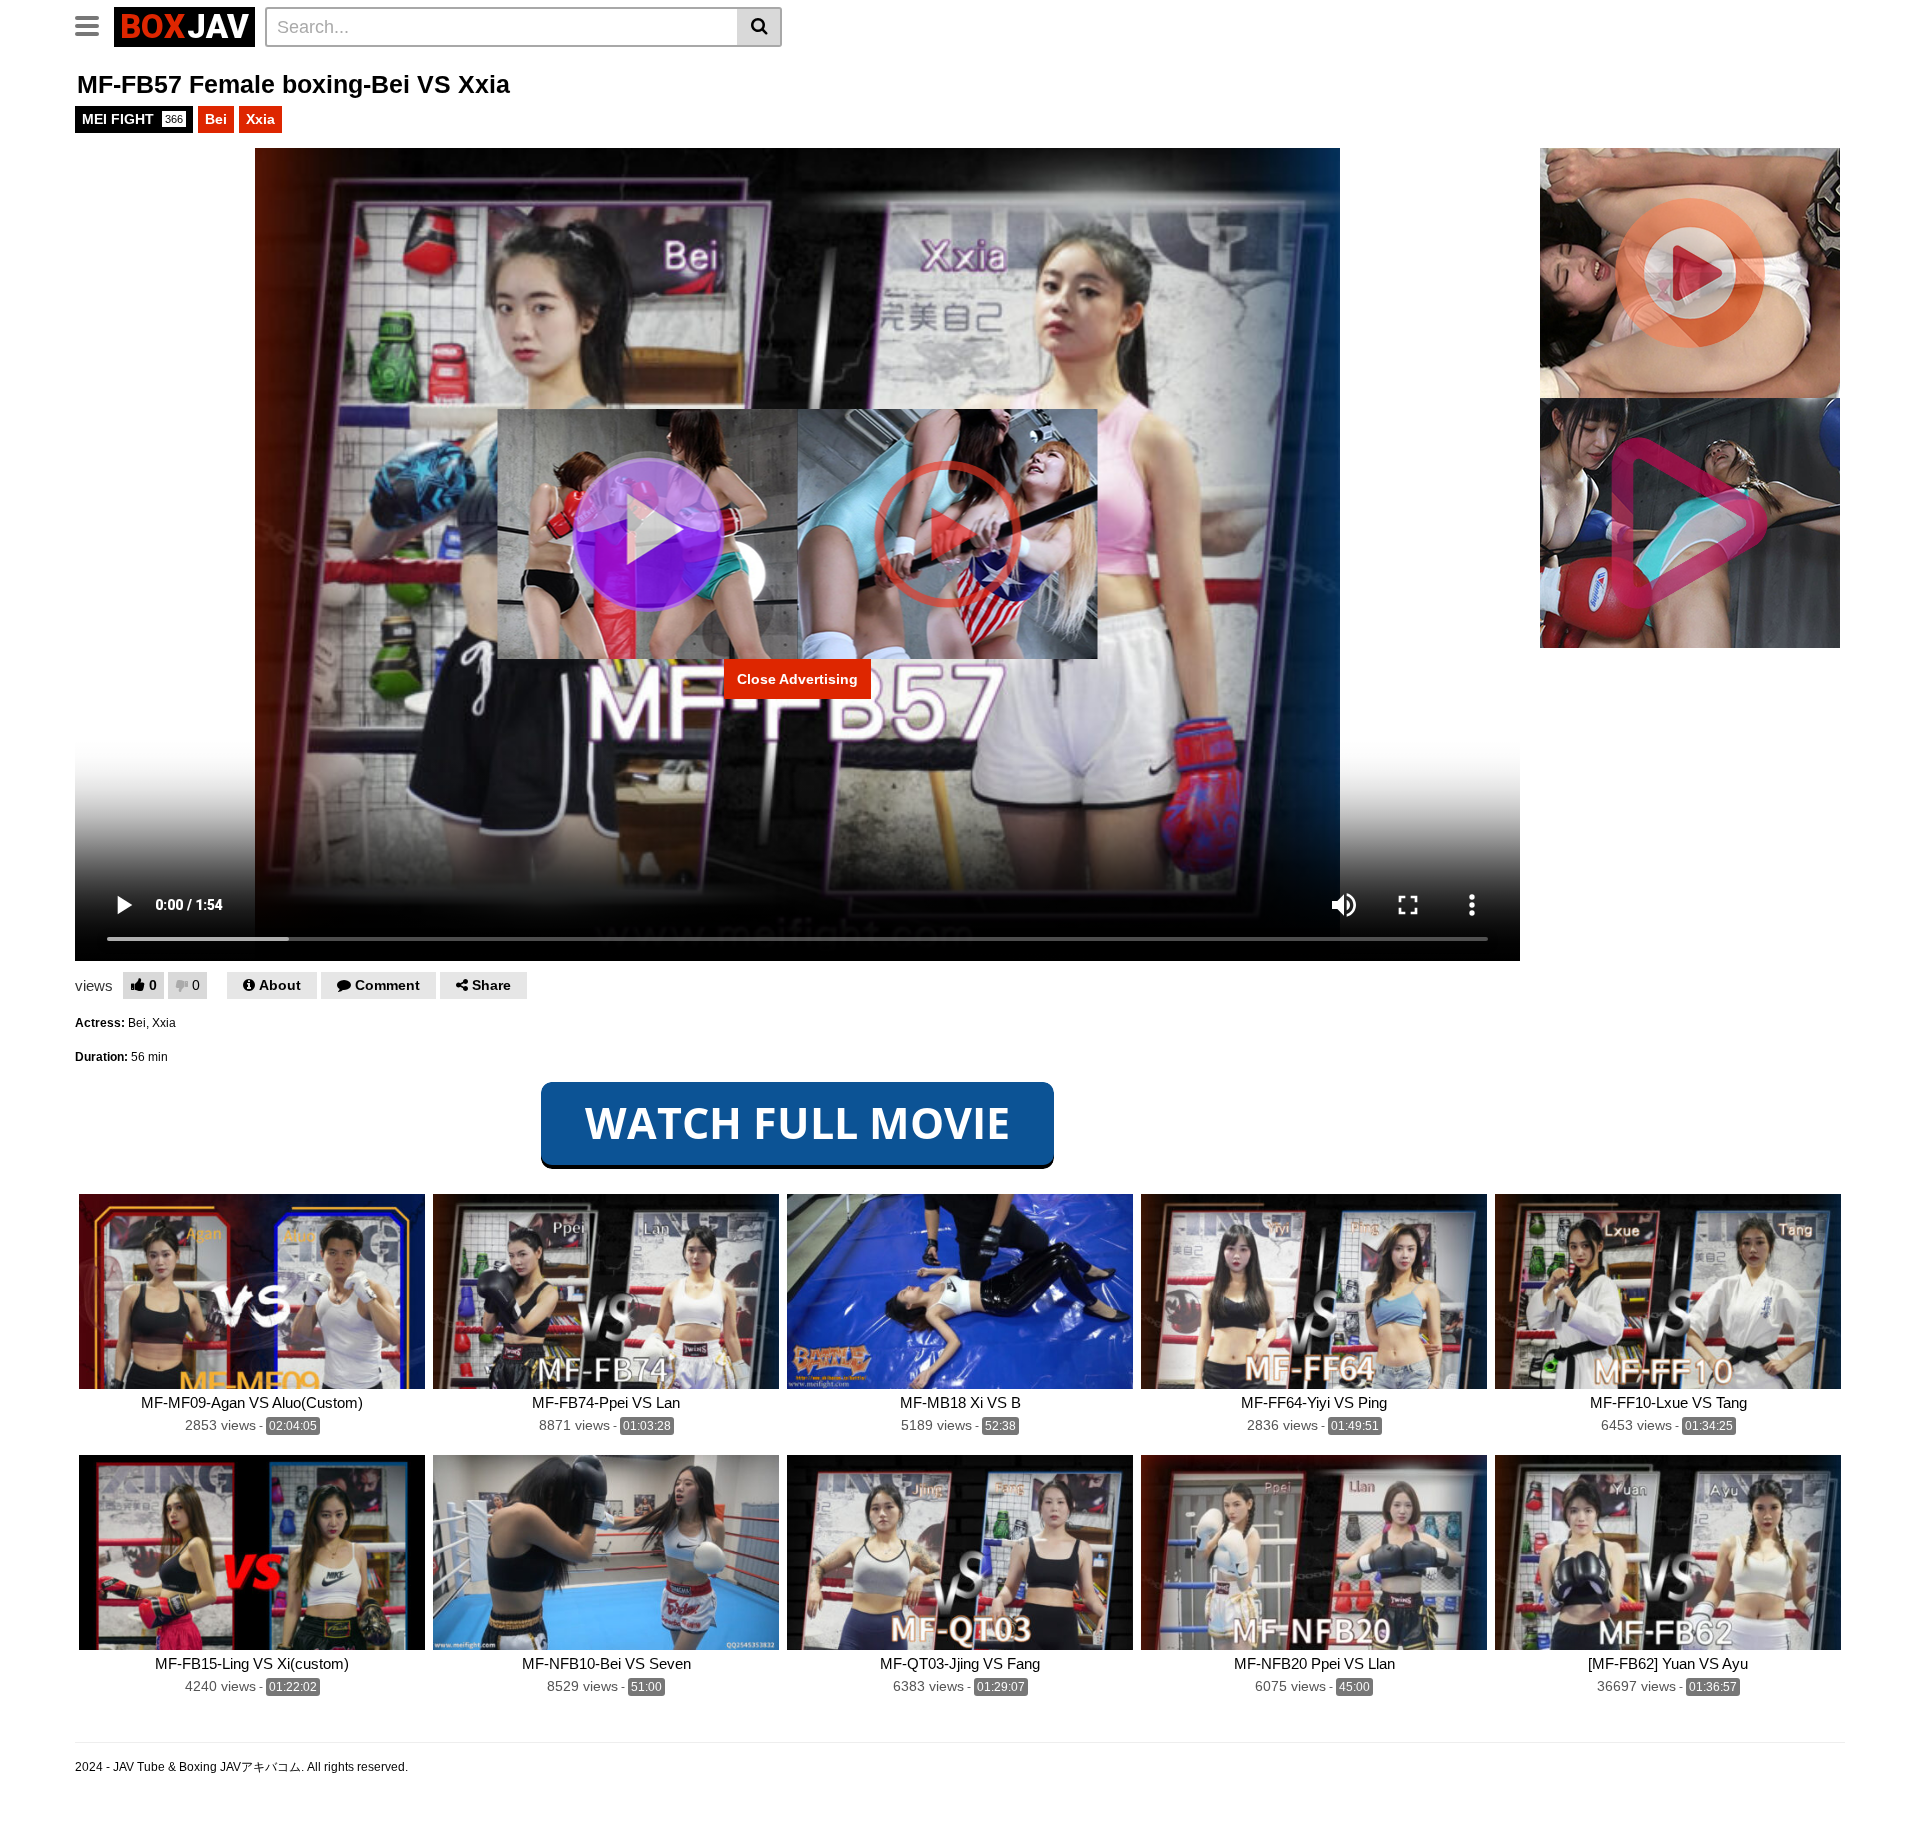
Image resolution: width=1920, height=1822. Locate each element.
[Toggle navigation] (94, 24)
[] (759, 27)
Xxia (260, 119)
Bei (216, 119)
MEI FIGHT (132, 119)
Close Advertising (797, 679)
